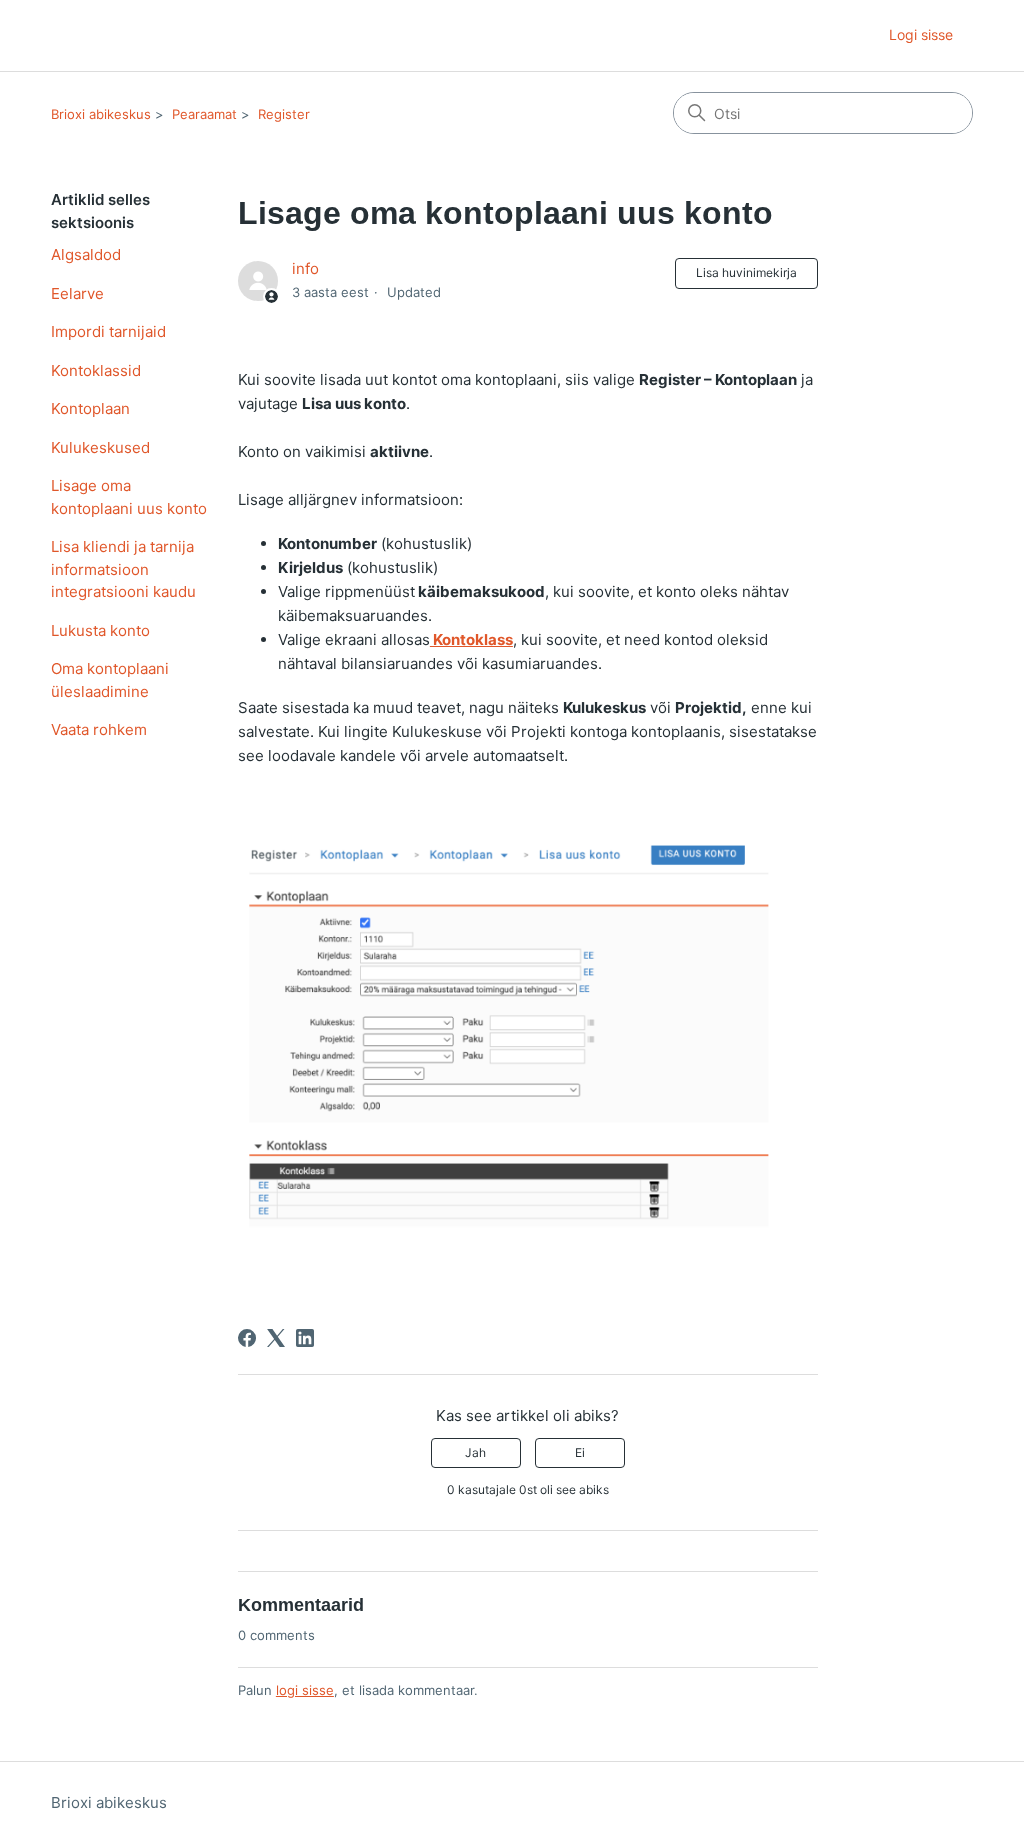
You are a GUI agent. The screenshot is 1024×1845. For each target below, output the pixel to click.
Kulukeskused (100, 447)
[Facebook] (247, 1338)
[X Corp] (276, 1338)
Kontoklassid (96, 370)
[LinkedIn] (305, 1338)
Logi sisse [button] (921, 34)
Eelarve (77, 293)
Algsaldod (86, 254)
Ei (580, 1452)
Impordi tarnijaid (108, 331)
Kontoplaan (90, 408)
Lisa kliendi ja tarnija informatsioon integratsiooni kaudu (123, 569)
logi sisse (305, 1690)
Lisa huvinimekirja (746, 272)
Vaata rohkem (99, 729)
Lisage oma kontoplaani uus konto (129, 497)
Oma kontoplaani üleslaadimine (110, 680)
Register (284, 114)
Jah (475, 1452)
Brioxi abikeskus (101, 114)
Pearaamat (204, 114)
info (305, 268)
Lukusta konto (100, 630)
